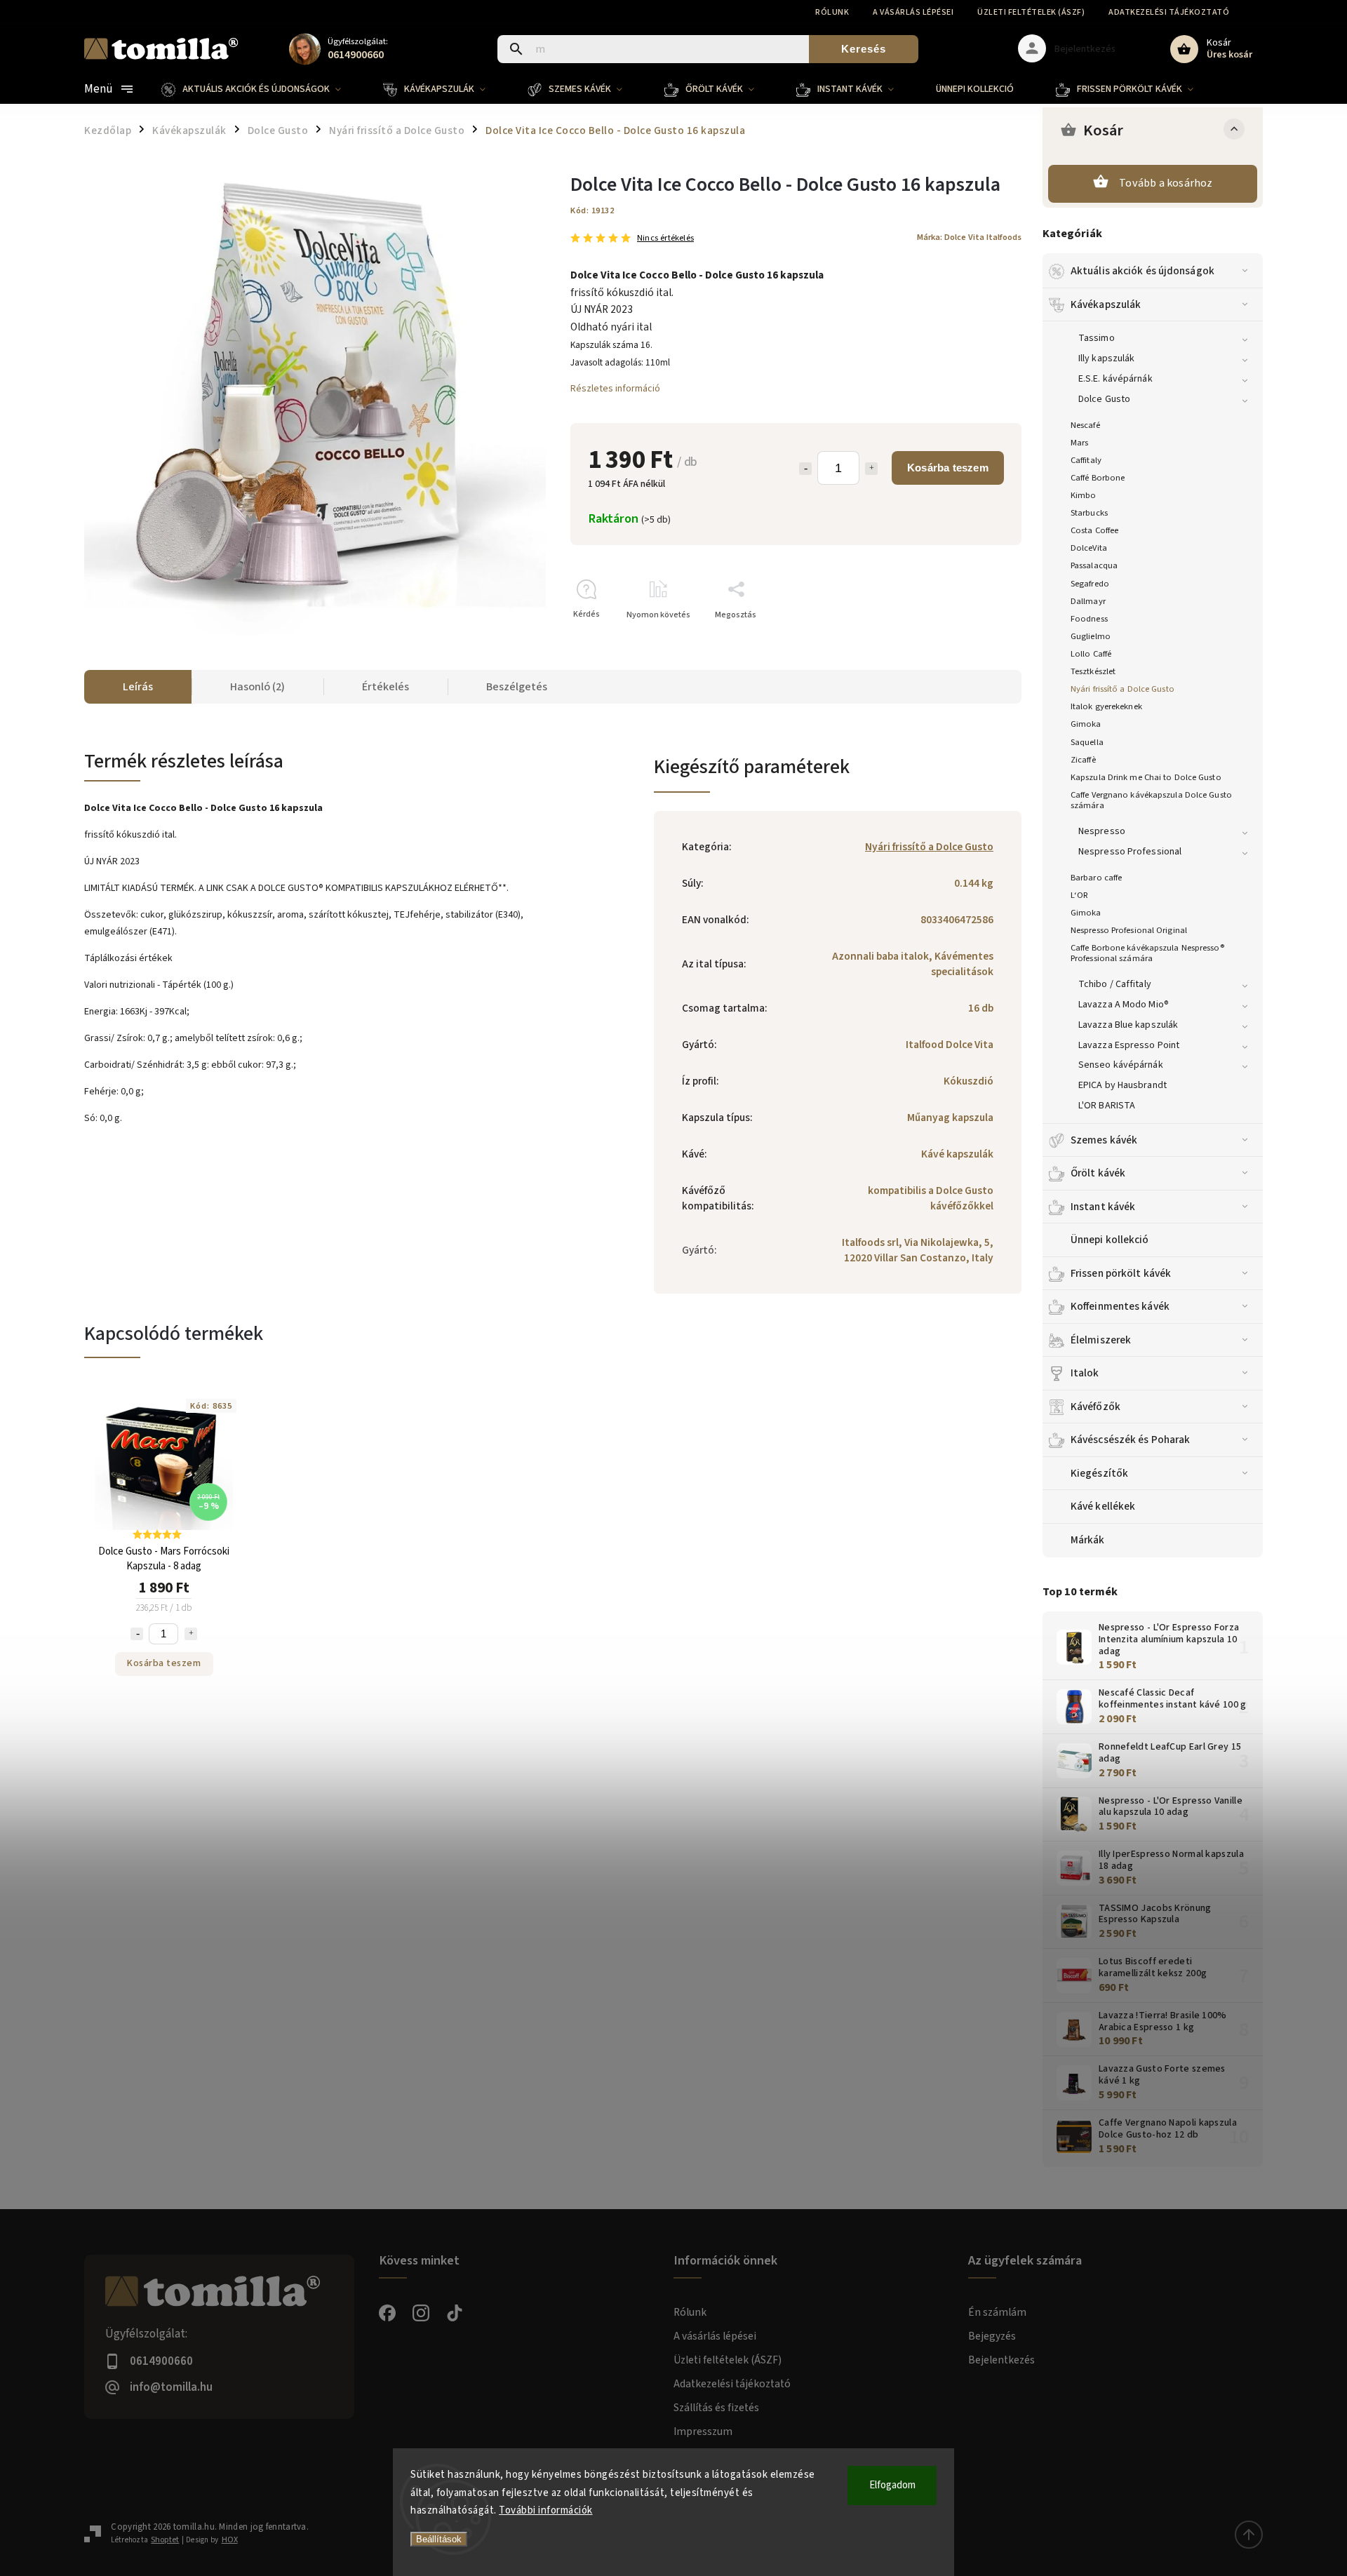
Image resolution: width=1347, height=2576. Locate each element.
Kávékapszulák (1106, 304)
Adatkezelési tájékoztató (1169, 12)
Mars (1079, 443)
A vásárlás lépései (913, 12)
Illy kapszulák (1106, 358)
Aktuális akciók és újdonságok (1142, 271)
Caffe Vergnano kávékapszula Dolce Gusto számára (1151, 800)
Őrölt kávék (1098, 1173)
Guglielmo (1091, 636)
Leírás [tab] (138, 687)
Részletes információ (615, 389)
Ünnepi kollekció (1110, 1240)
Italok (1085, 1373)
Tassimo (1097, 338)
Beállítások (439, 2539)
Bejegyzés (992, 2336)
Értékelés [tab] (386, 687)
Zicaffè (1083, 760)
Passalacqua (1094, 565)
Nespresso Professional (1130, 852)
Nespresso (1102, 831)
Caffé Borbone (1098, 478)
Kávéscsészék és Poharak (1130, 1440)
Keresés (864, 49)
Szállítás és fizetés (716, 2408)
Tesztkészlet (1093, 671)
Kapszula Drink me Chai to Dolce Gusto (1146, 777)
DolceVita (1089, 548)
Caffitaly (1086, 460)
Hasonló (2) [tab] (257, 687)
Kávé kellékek (1103, 1506)
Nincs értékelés (665, 238)
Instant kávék (1103, 1207)
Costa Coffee (1094, 530)
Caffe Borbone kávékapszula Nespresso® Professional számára (1147, 953)
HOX (230, 2540)
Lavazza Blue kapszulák (1128, 1025)
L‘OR (1079, 895)
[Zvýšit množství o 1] (191, 1634)
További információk (546, 2510)
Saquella (1087, 742)
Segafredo (1090, 584)
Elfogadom (892, 2485)
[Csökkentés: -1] (805, 469)
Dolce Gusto (1104, 399)
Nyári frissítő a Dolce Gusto (1122, 689)
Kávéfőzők (1095, 1407)
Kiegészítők (1099, 1473)
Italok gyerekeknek (1106, 706)
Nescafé (1085, 425)
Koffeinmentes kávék (1120, 1306)
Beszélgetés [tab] (517, 687)
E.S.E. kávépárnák (1115, 379)
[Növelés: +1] (871, 469)
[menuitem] (262, 89)
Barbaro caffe (1096, 878)
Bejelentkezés (1001, 2360)
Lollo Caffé (1091, 654)
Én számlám (997, 2312)
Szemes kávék (1104, 1140)
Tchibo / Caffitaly (1115, 984)
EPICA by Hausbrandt (1122, 1085)
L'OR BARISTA (1107, 1106)
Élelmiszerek (1101, 1340)
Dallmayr (1088, 601)
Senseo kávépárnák (1121, 1065)
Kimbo (1084, 495)
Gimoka (1086, 724)
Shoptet (165, 2540)
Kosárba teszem (948, 468)
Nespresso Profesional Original (1129, 930)
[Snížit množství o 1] (137, 1634)
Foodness (1089, 619)
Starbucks (1089, 513)
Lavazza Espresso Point (1129, 1045)
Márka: (969, 237)
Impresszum (703, 2431)
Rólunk (832, 12)
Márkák (1088, 1540)
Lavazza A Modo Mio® (1124, 1005)
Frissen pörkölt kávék (1121, 1273)
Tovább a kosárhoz (1166, 183)
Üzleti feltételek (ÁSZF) (1031, 12)
